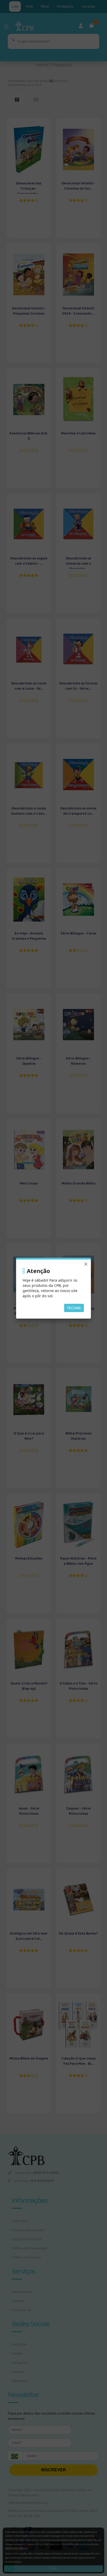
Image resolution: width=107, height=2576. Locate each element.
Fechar (74, 1308)
